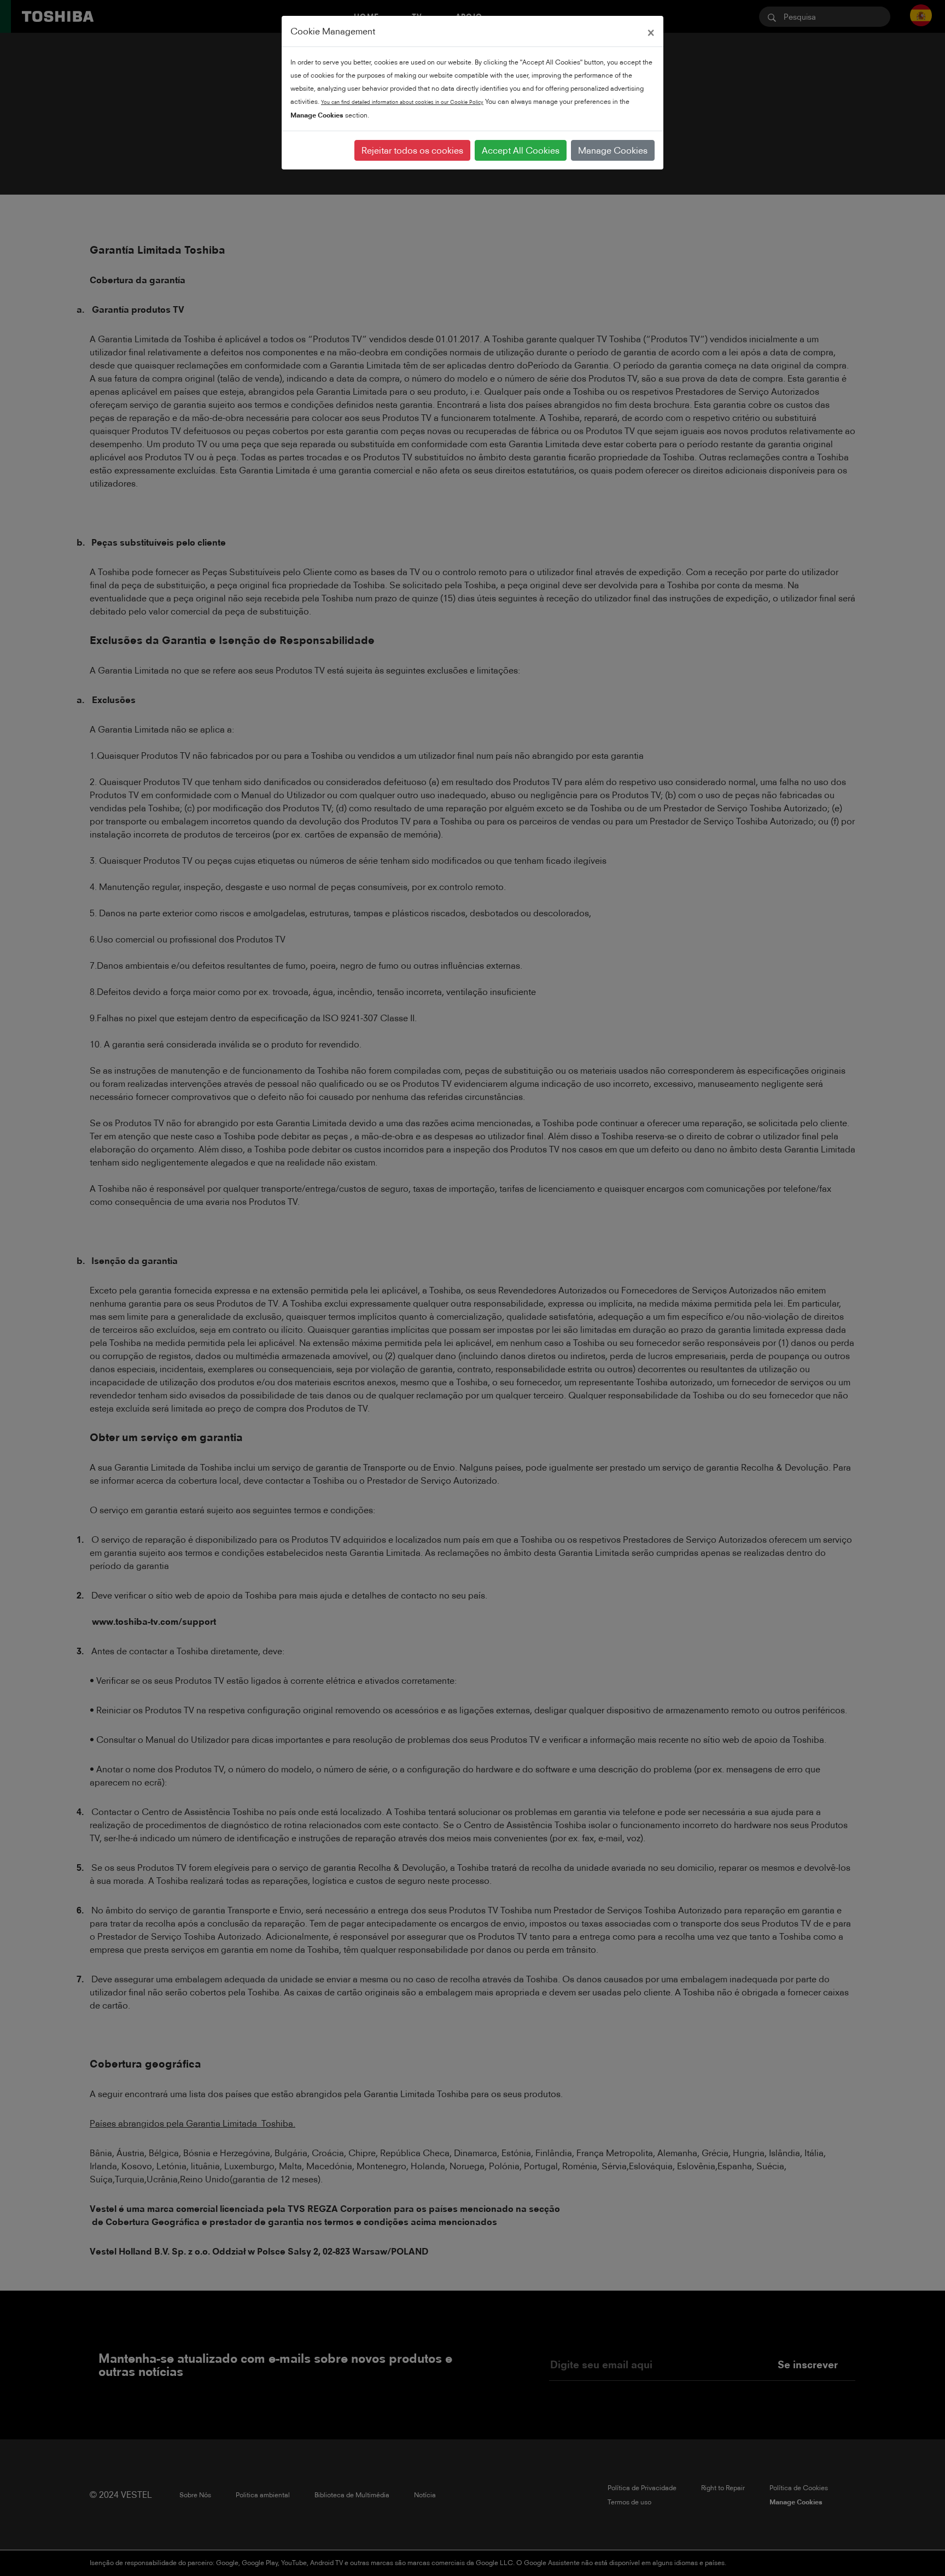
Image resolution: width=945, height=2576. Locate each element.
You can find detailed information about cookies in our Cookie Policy (402, 102)
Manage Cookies (613, 150)
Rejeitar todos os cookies (412, 150)
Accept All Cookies (521, 150)
